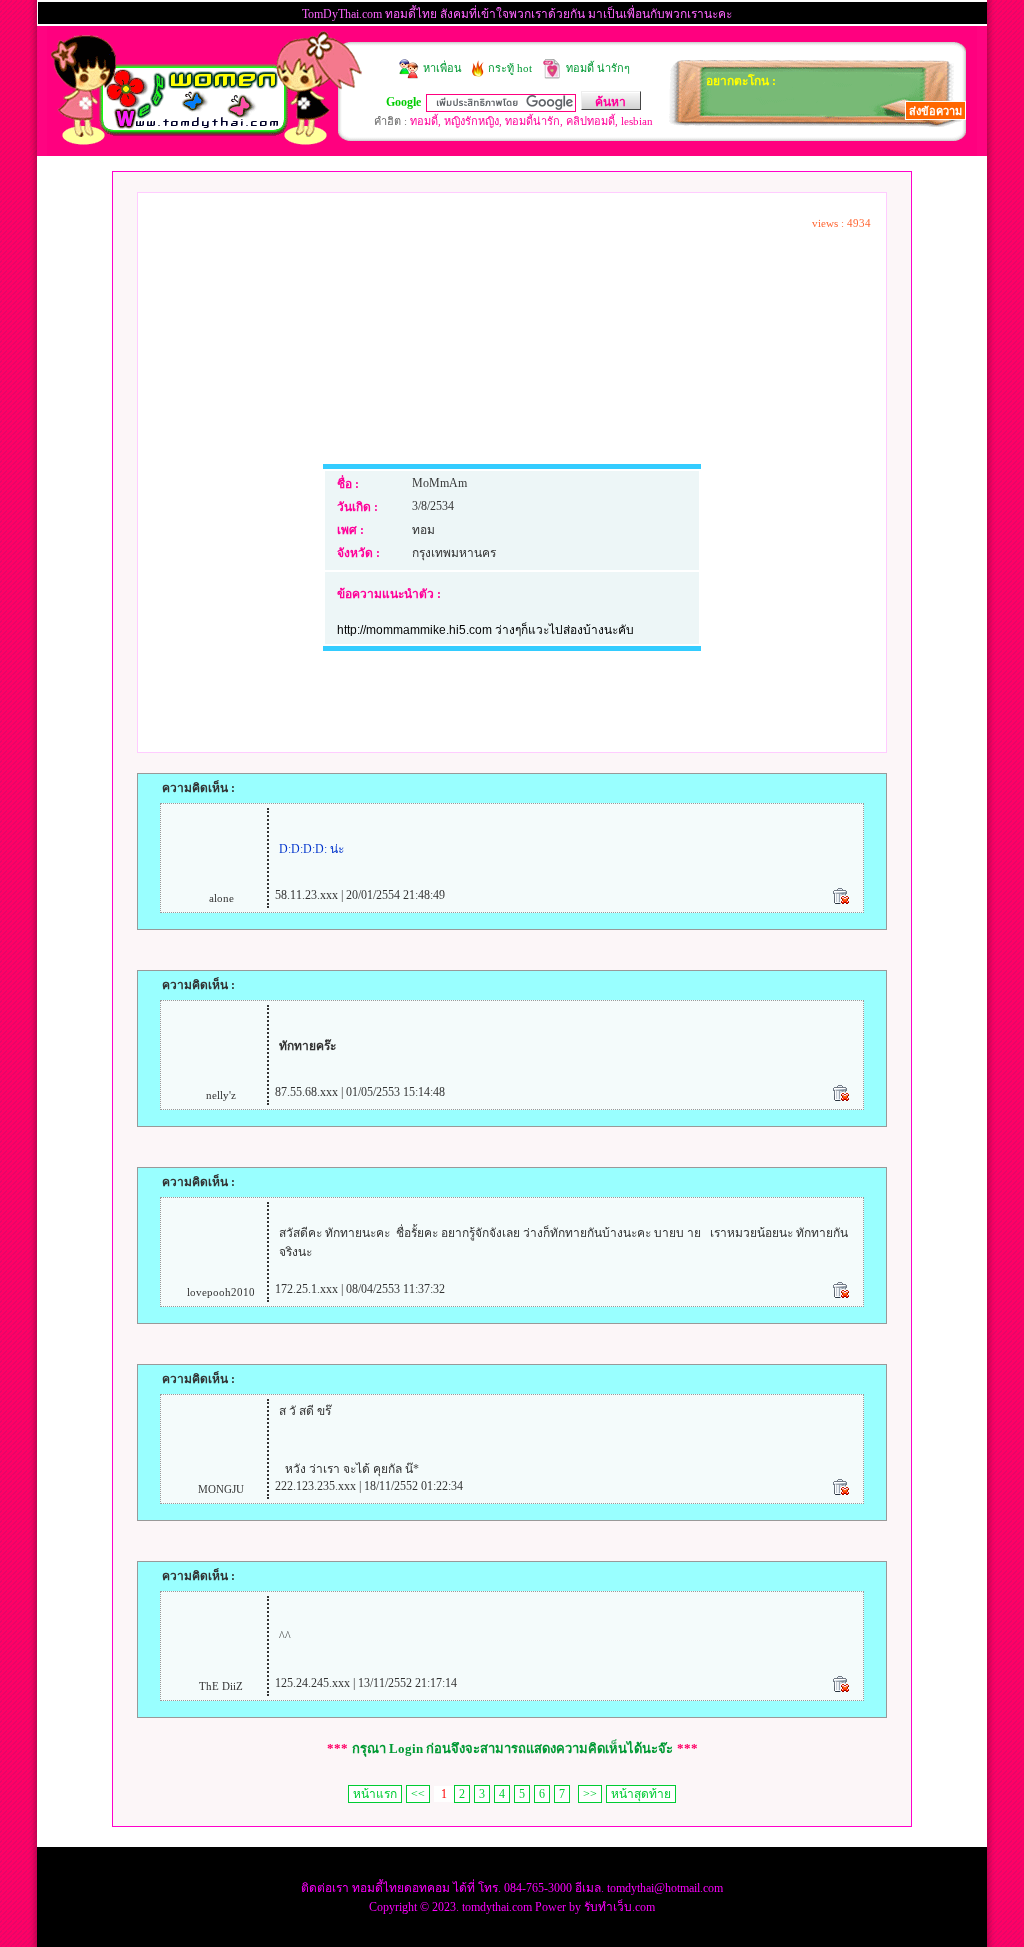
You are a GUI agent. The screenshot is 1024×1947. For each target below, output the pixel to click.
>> (590, 1794)
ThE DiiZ (221, 1686)
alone (221, 898)
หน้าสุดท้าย (641, 1794)
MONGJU (221, 1489)
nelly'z (221, 1095)
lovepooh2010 (221, 1292)
